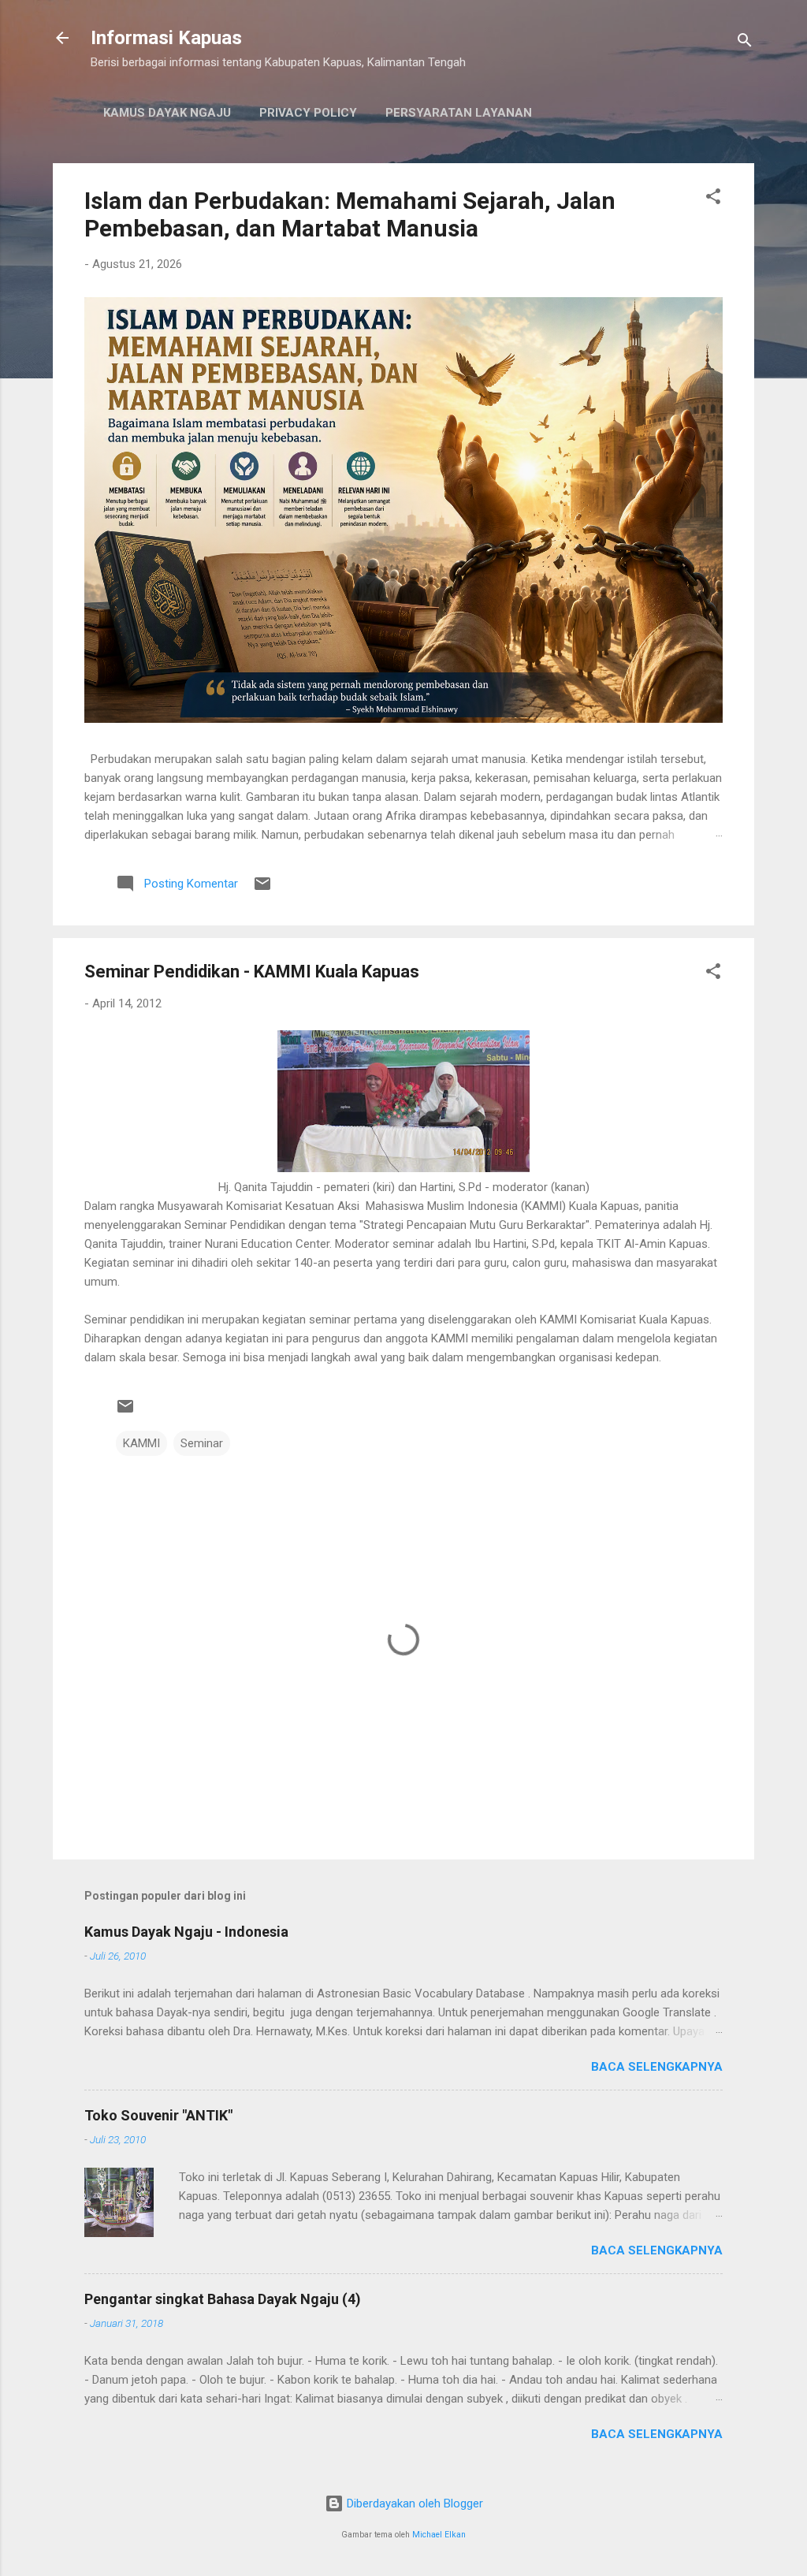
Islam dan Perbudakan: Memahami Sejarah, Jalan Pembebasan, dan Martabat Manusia (350, 214)
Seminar (202, 1443)
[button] (713, 199)
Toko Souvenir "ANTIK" (158, 2115)
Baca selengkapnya (657, 2067)
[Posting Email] (262, 889)
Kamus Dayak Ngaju (167, 113)
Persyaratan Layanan (459, 113)
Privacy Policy (308, 113)
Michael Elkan (439, 2535)
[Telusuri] (745, 43)
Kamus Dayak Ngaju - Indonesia (186, 1932)
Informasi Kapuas (166, 38)
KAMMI (141, 1443)
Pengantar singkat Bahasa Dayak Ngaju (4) (223, 2299)
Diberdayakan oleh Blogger (413, 2503)
